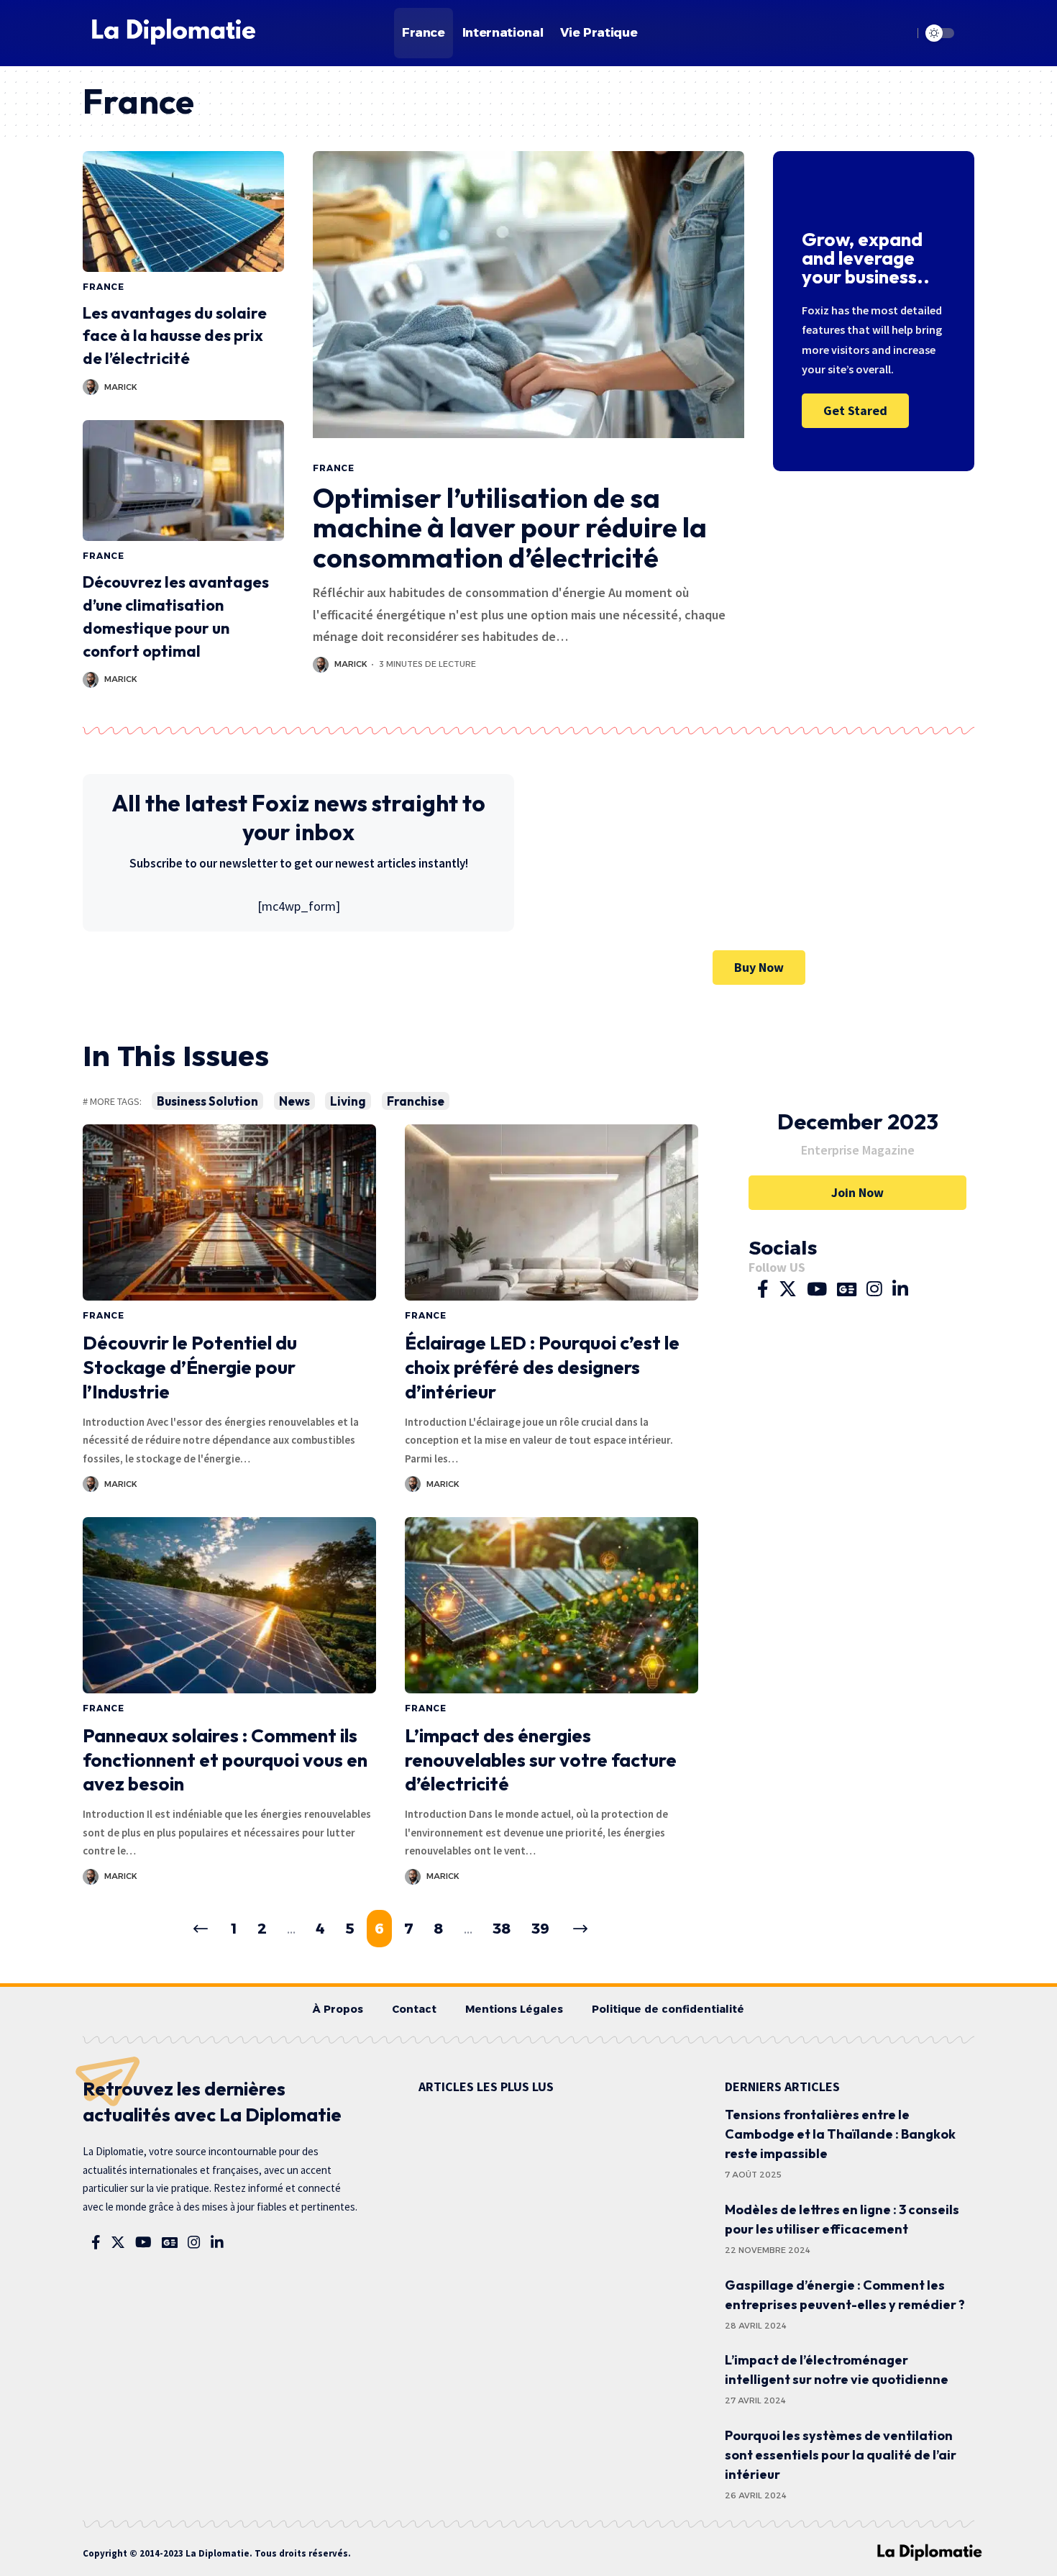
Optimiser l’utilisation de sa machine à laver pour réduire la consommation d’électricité (510, 528)
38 (502, 1929)
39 (540, 1929)
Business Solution (207, 1101)
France (104, 287)
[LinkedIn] (900, 1290)
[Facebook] (763, 1290)
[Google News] (847, 1290)
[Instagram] (874, 1290)
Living (348, 1101)
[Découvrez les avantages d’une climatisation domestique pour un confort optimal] (183, 481)
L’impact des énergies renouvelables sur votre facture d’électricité (541, 1760)
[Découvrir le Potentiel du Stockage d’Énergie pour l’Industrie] (229, 1212)
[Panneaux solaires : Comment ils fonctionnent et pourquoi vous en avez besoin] (229, 1605)
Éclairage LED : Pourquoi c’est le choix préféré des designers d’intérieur (542, 1367)
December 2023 (858, 1121)
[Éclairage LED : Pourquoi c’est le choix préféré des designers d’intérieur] (552, 1212)
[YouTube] (817, 1290)
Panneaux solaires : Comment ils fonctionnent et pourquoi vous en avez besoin (225, 1760)
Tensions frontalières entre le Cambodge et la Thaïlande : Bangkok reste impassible (840, 2134)
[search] (898, 33)
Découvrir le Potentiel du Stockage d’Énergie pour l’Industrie (190, 1367)
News (294, 1101)
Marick (121, 387)
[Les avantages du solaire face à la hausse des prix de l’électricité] (183, 211)
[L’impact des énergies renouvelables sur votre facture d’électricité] (552, 1605)
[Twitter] (788, 1290)
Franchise (416, 1101)
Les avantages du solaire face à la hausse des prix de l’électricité (175, 336)
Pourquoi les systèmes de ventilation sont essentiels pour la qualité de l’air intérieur (841, 2455)
